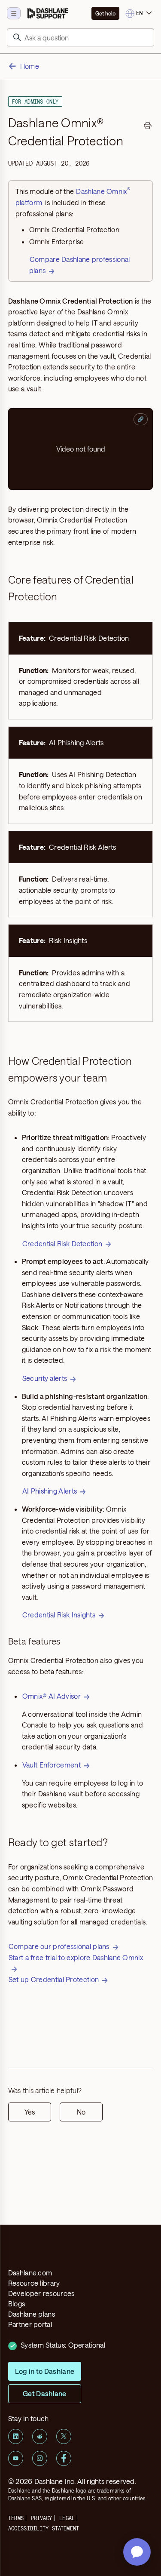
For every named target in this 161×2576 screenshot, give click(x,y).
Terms (16, 2518)
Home (30, 66)
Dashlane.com (30, 2273)
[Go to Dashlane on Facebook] (64, 2458)
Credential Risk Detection (62, 1243)
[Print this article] (148, 127)
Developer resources (41, 2293)
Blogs (17, 2304)
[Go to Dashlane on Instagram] (40, 2458)
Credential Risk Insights (59, 1615)
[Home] (48, 13)
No (81, 2112)
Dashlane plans (32, 2314)
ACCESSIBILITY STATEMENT (44, 2528)
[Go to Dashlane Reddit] (40, 2436)
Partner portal (30, 2324)
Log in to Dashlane (45, 2371)
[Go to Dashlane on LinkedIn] (16, 2436)
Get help (105, 13)
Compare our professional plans (59, 1946)
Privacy (42, 2518)
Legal (67, 2518)
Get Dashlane (45, 2393)
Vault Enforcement (52, 1765)
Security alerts (45, 1378)
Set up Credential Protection (54, 1979)
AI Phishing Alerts (50, 1491)
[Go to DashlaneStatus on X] (64, 2436)
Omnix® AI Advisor (52, 1696)
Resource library (34, 2283)
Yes (30, 2112)
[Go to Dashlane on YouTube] (16, 2458)
